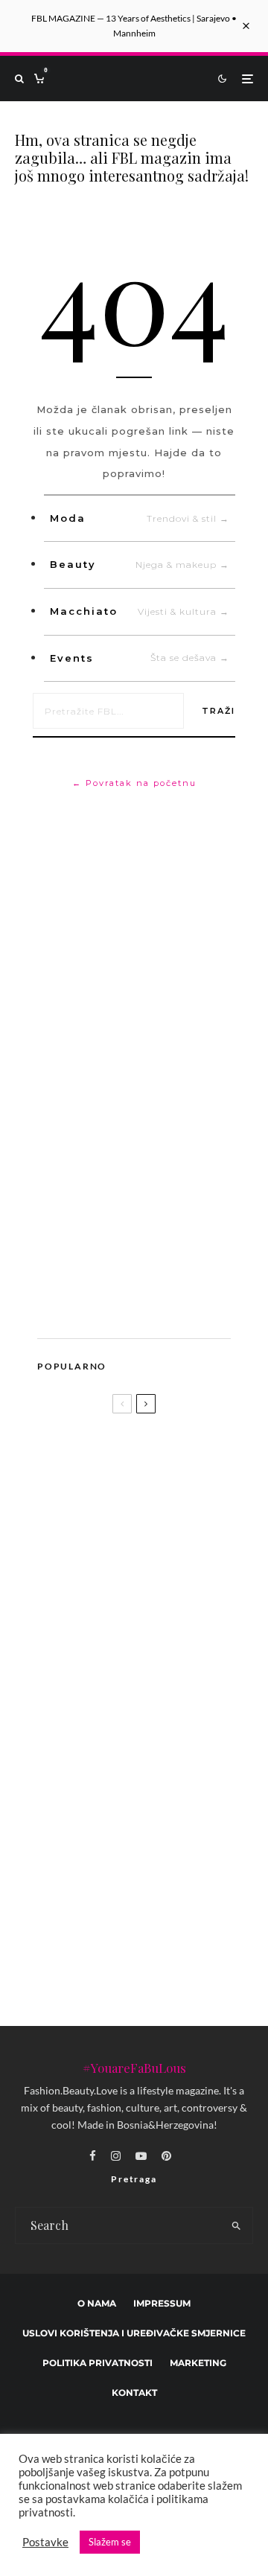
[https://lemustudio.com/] (141, 1306)
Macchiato (140, 611)
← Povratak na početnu (134, 783)
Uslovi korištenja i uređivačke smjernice (134, 2333)
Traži (218, 711)
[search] (237, 2225)
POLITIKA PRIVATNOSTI (98, 2363)
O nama (97, 2303)
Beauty (140, 564)
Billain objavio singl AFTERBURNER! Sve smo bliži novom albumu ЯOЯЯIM (163, 1648)
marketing (198, 2363)
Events (140, 658)
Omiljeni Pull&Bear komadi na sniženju (150, 1722)
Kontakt (134, 2393)
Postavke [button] (45, 2542)
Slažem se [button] (110, 2542)
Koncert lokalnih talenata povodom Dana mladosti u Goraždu (166, 1792)
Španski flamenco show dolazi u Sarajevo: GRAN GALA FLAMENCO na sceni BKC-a (160, 1955)
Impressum (162, 2303)
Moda (140, 518)
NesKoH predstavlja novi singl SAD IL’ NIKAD (133, 1585)
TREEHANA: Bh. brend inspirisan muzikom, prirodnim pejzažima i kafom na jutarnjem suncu (157, 1872)
